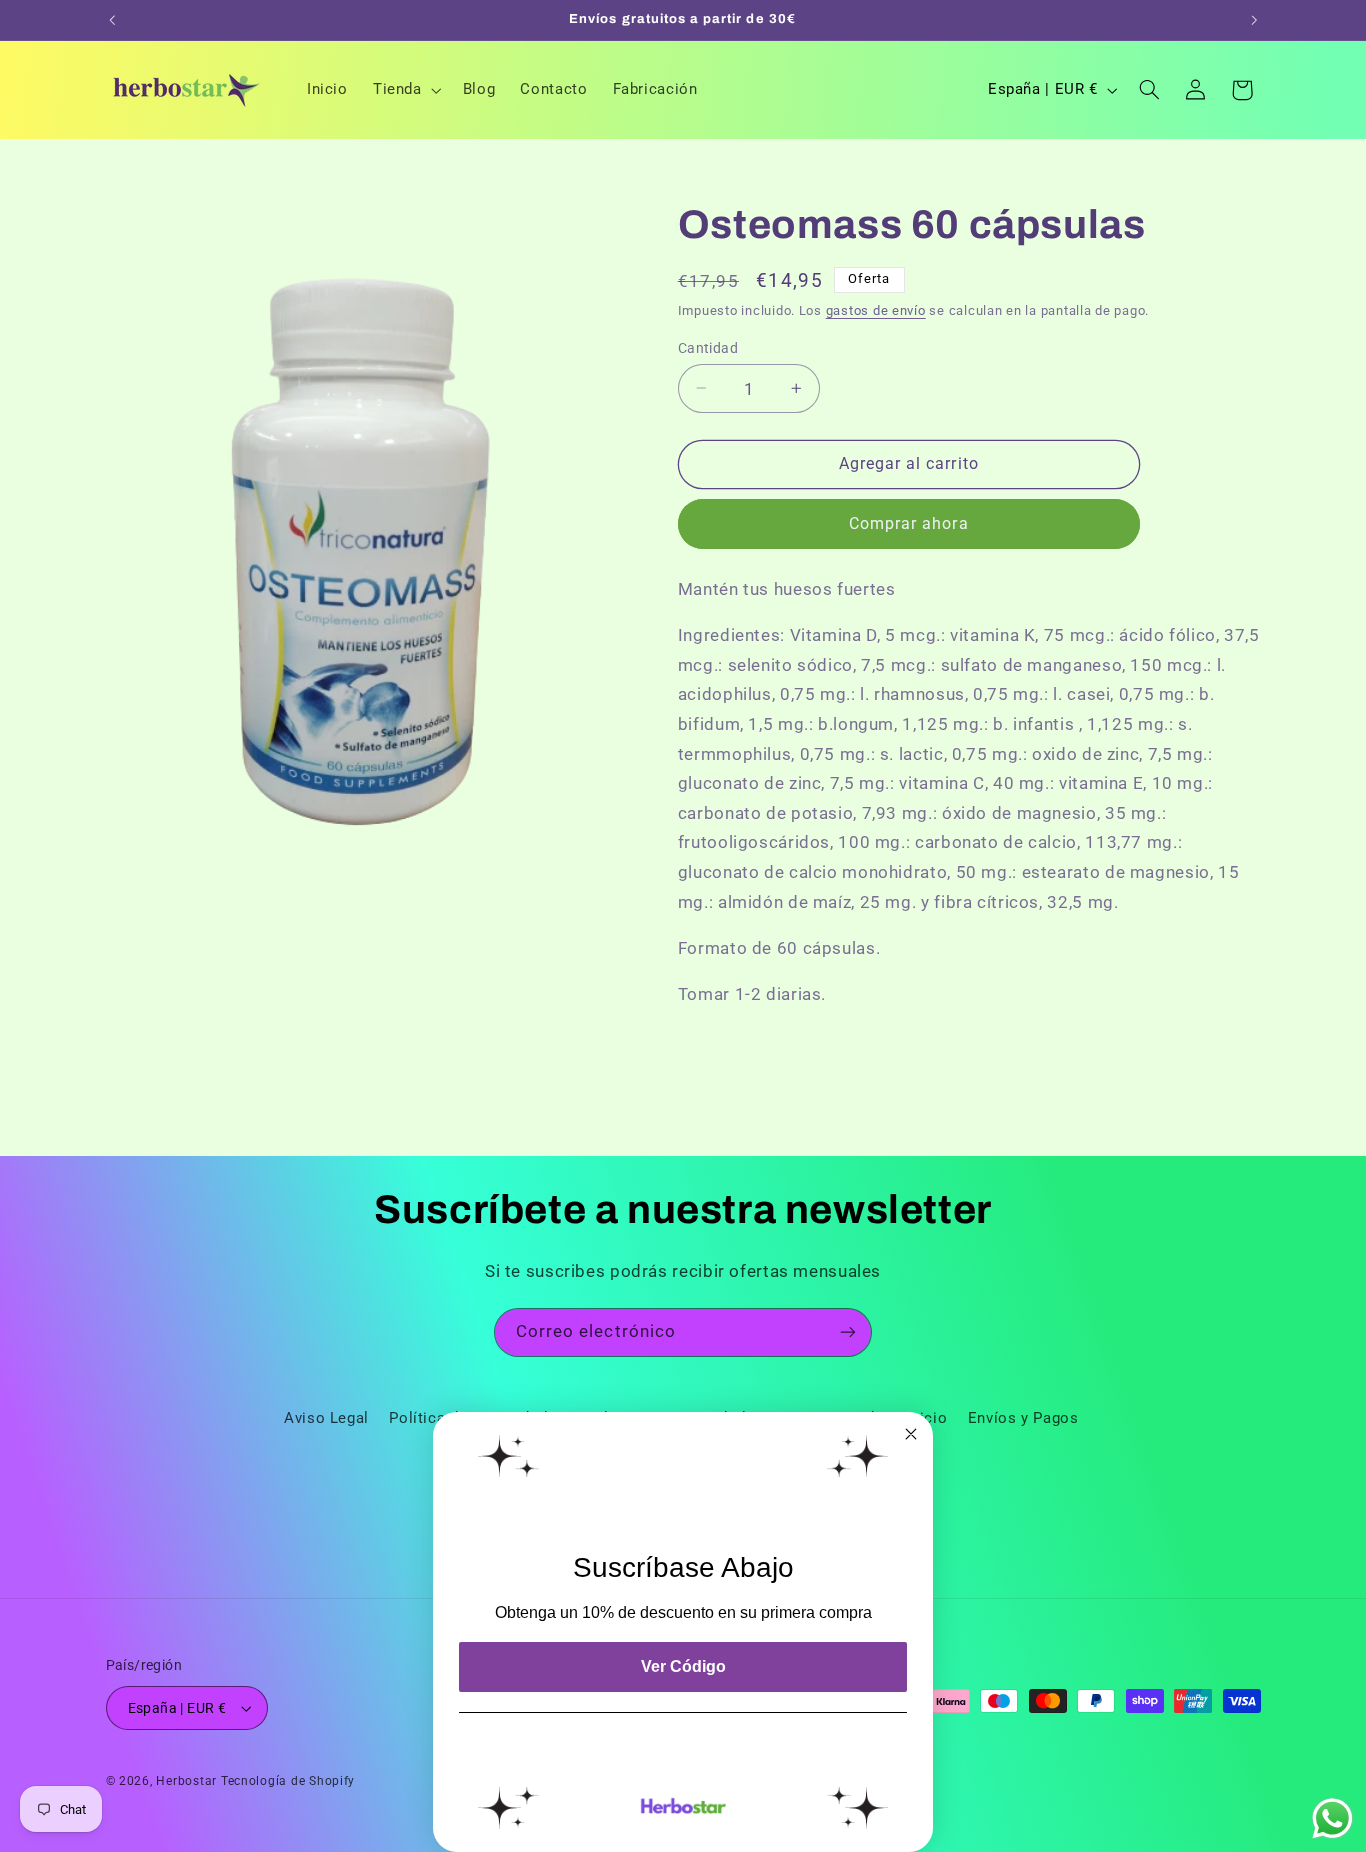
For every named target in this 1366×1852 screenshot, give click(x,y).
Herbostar (186, 1781)
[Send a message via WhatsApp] (1332, 1818)
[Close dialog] (911, 1434)
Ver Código (683, 1666)
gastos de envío (876, 310)
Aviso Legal (326, 1418)
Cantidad (708, 347)
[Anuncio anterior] (112, 20)
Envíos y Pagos (1023, 1418)
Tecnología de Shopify (288, 1781)
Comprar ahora (909, 523)
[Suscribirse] (848, 1332)
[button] (405, 90)
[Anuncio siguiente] (1254, 20)
